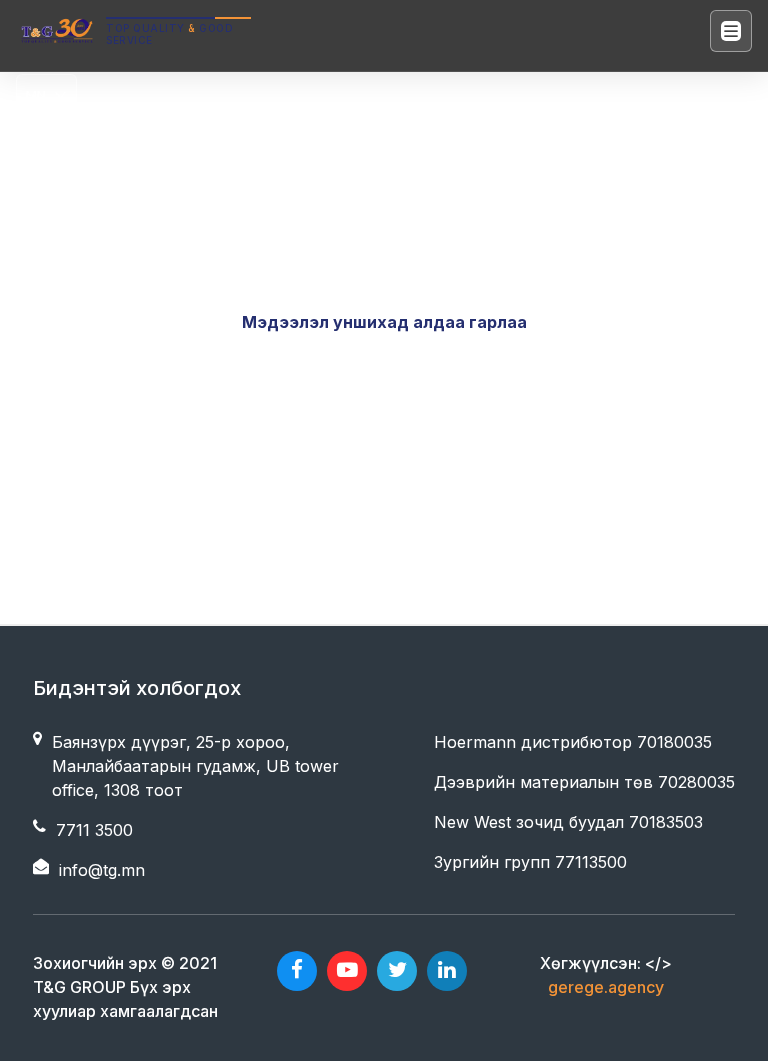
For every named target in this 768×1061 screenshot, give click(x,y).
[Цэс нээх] (731, 31)
